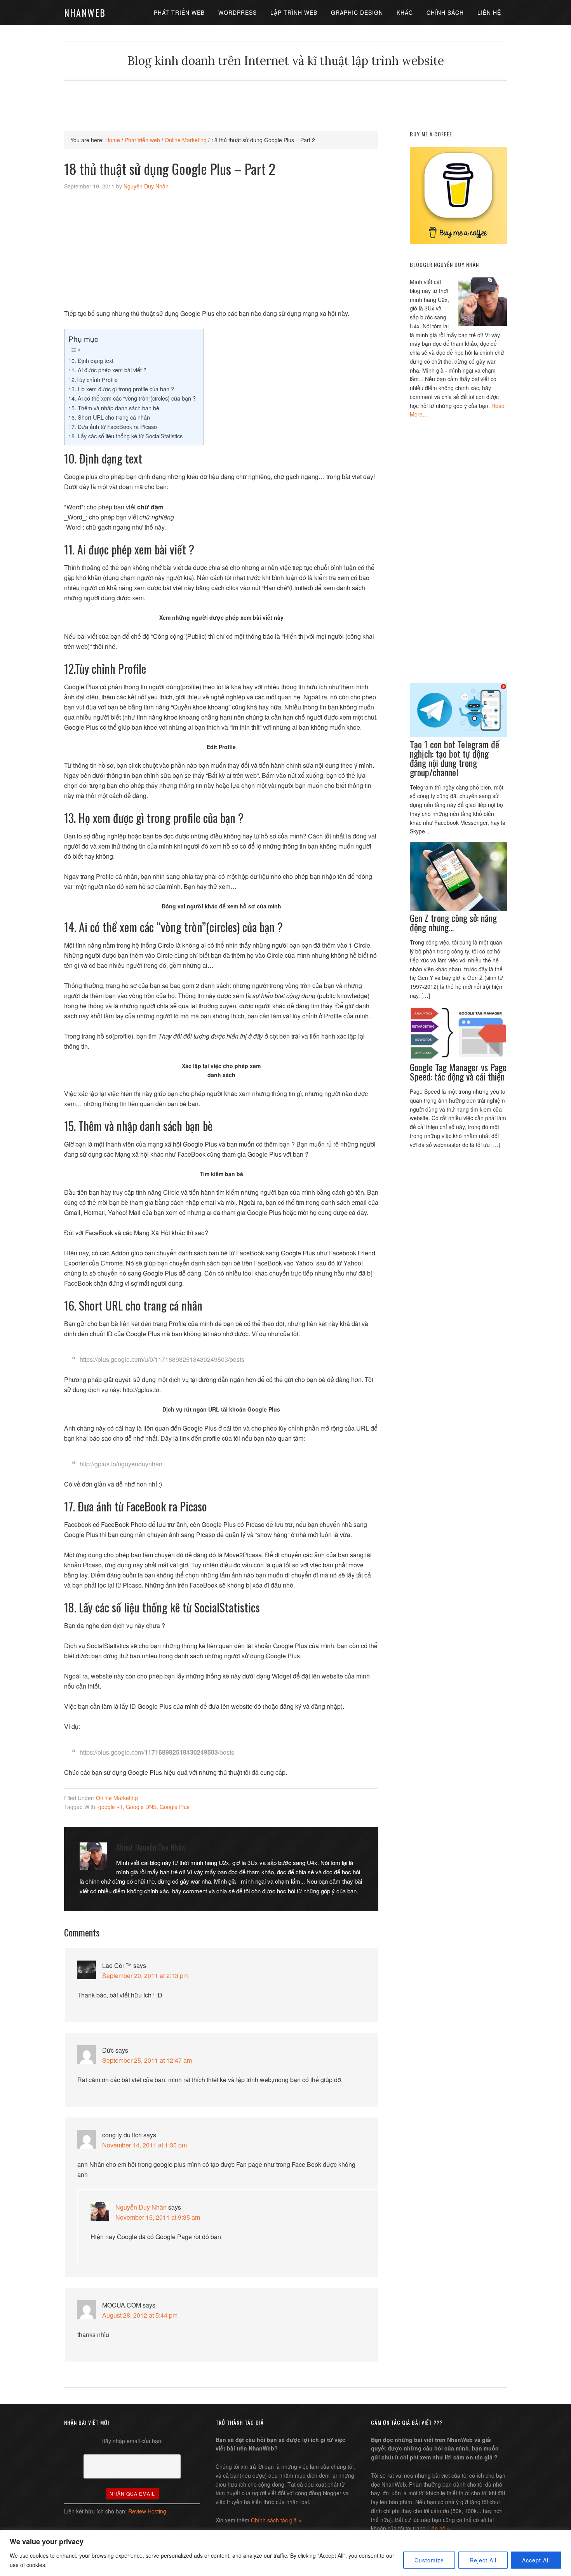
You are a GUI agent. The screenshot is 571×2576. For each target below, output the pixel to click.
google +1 (111, 1807)
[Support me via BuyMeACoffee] (458, 242)
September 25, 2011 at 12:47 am (147, 2060)
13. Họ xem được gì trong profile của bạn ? (121, 389)
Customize (429, 2560)
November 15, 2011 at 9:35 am (158, 2217)
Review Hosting (147, 2511)
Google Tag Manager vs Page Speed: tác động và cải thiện (458, 1072)
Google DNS (141, 1807)
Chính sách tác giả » (276, 2520)
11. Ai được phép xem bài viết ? (107, 370)
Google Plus (175, 1807)
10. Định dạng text (91, 360)
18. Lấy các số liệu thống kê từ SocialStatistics (125, 436)
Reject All (483, 2560)
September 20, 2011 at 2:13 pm (145, 1976)
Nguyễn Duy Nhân (141, 2207)
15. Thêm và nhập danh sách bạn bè (114, 408)
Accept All (536, 2560)
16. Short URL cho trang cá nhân (109, 417)
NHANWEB (85, 12)
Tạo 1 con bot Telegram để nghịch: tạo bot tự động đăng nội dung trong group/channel (454, 758)
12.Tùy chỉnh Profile (93, 379)
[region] (285, 2553)
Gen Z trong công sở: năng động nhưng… (453, 922)
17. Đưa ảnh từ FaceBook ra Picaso (113, 426)
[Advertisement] (285, 98)
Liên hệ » (439, 2528)
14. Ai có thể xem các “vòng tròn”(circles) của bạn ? (132, 398)
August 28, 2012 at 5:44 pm (140, 2315)
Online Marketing (117, 1798)
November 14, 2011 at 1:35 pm (144, 2145)
